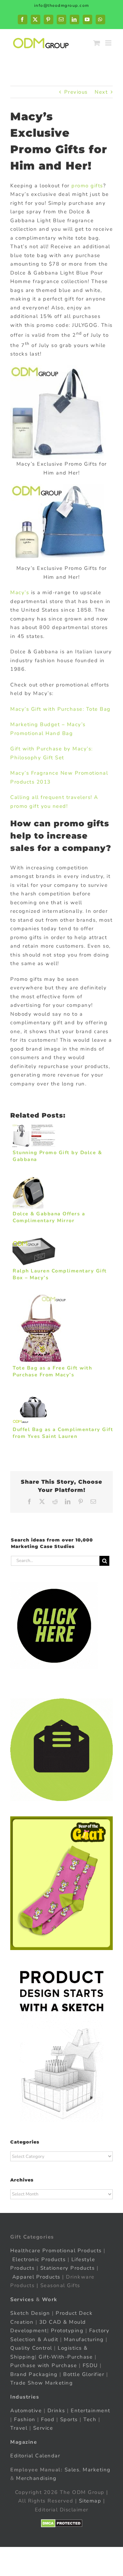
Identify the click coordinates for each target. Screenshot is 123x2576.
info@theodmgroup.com (62, 5)
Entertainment (91, 2411)
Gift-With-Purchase (66, 2357)
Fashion (25, 2419)
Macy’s (20, 592)
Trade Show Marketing (42, 2383)
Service (44, 2428)
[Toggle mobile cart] (97, 43)
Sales (72, 2470)
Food (48, 2419)
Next (101, 92)
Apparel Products (36, 2277)
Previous (76, 92)
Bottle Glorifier (83, 2374)
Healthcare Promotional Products (56, 2251)
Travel (19, 2428)
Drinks (56, 2411)
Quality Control (31, 2348)
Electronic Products (39, 2259)
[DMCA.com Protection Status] (62, 2523)
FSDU (90, 2365)
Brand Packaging (34, 2374)
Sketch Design (30, 2313)
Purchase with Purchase (44, 2365)
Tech (90, 2419)
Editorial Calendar (35, 2456)
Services (22, 2299)
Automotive (26, 2411)
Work (50, 2299)
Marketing (97, 2470)
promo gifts (87, 186)
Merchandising (36, 2478)
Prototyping (67, 2331)
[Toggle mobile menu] (109, 43)
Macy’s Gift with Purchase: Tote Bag (60, 709)
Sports (69, 2419)
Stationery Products (68, 2268)
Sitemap (90, 2501)
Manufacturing (84, 2339)
